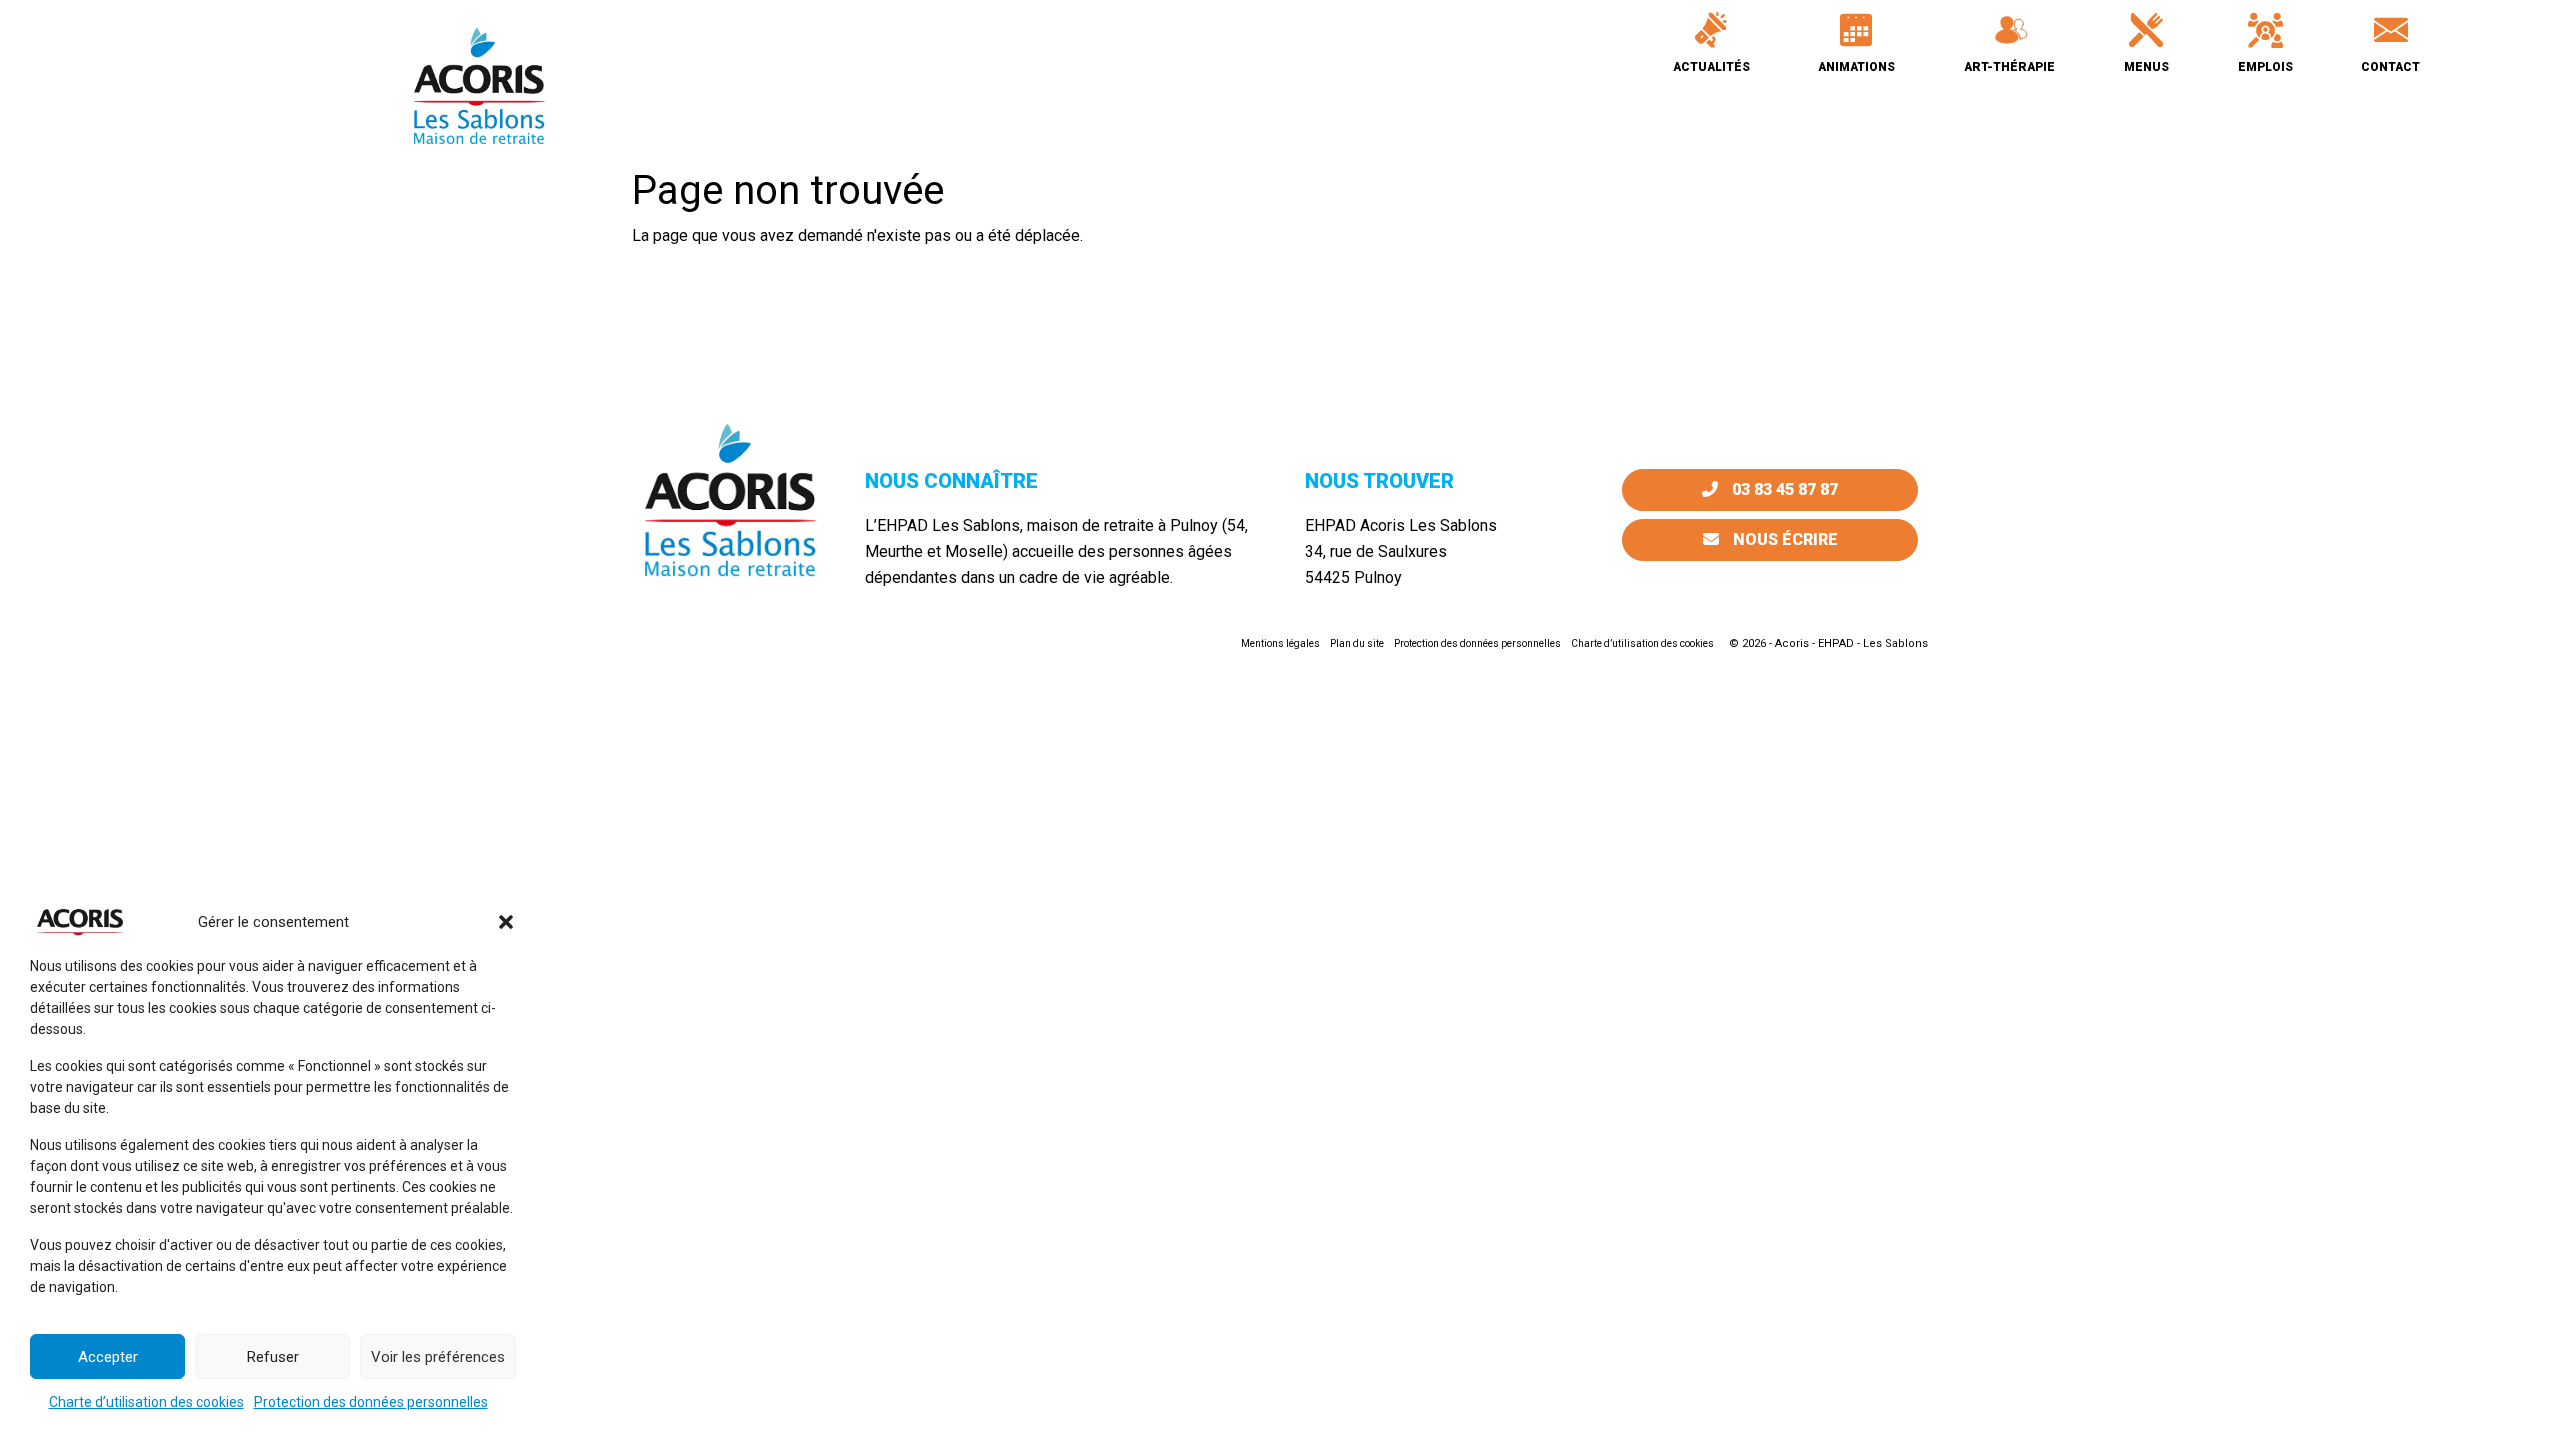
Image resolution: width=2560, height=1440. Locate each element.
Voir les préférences (438, 1357)
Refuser (273, 1357)
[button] (506, 922)
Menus (2146, 67)
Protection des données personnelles (371, 1402)
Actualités (1711, 67)
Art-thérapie (2009, 67)
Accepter (108, 1357)
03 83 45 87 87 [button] (1783, 489)
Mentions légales (1280, 643)
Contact (2390, 67)
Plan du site (1357, 643)
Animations (1856, 67)
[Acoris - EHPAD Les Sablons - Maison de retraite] (479, 85)
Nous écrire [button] (1783, 539)
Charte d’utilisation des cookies (146, 1402)
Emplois (2265, 67)
